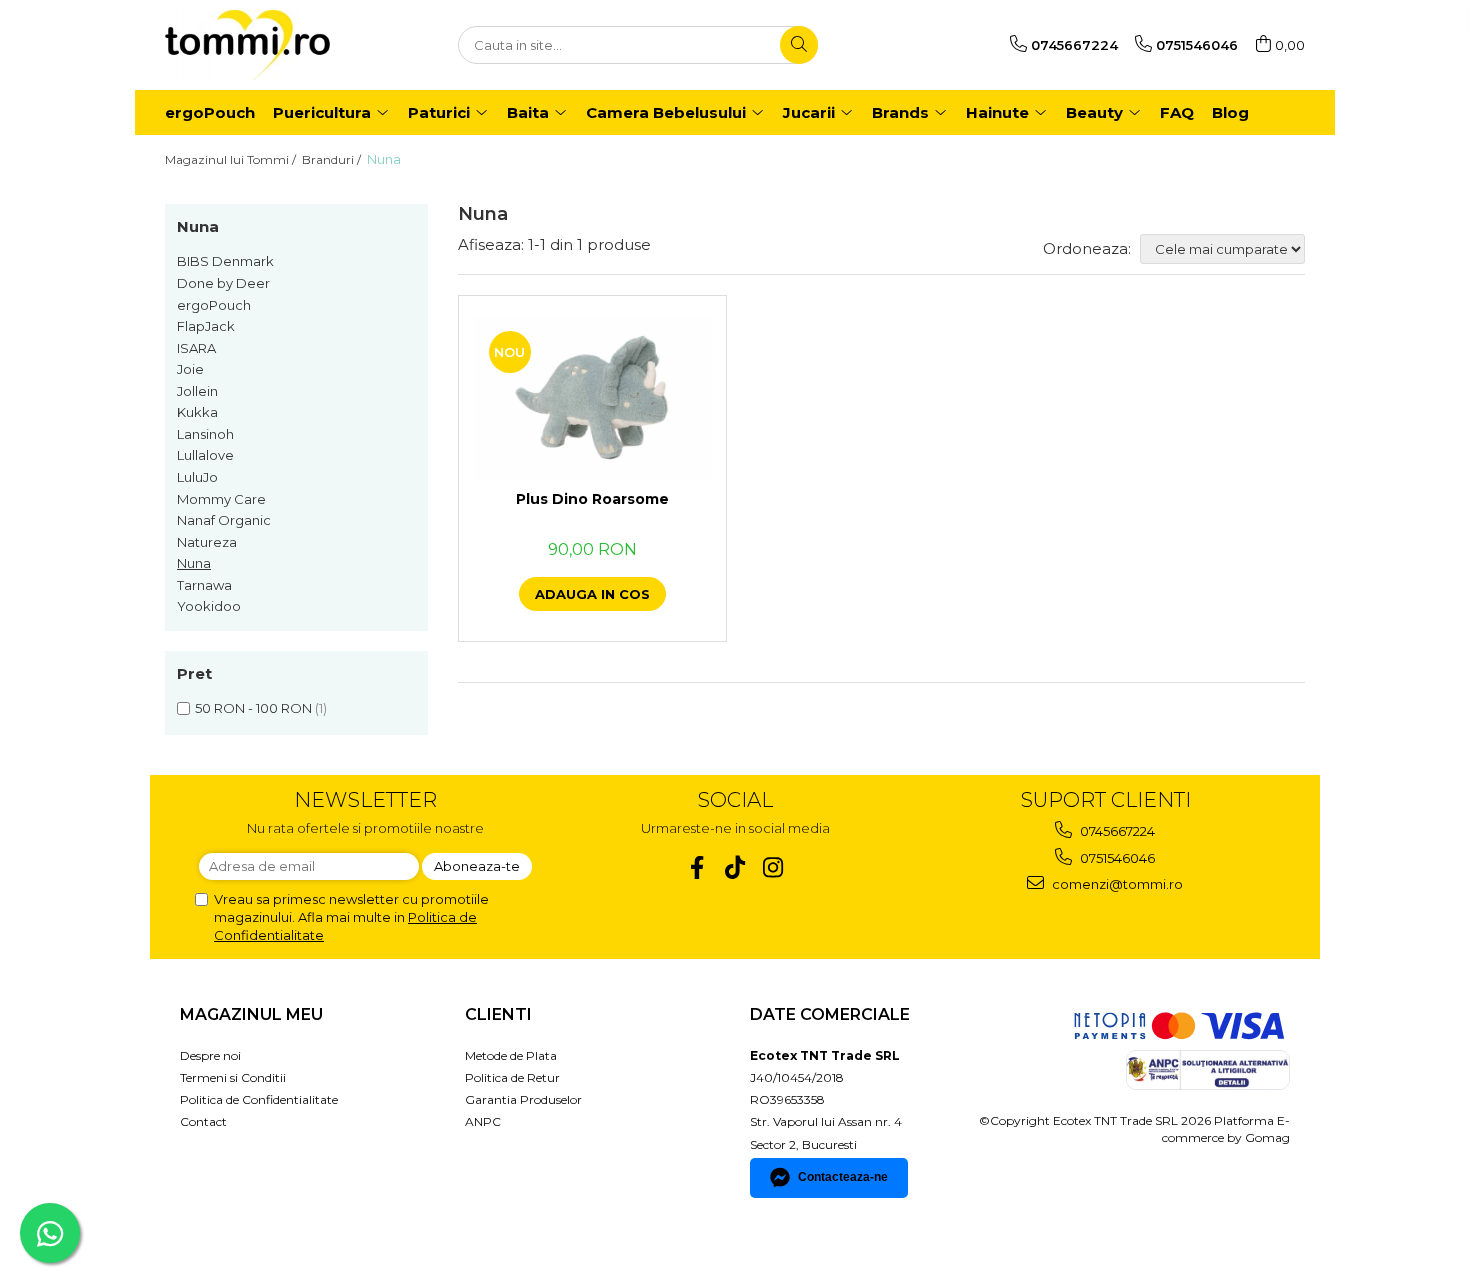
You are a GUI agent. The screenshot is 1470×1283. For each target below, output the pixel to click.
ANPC (483, 1121)
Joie (190, 369)
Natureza (207, 542)
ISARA (196, 348)
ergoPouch (214, 305)
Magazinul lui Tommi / (232, 159)
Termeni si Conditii (233, 1077)
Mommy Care (221, 499)
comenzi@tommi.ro (1116, 884)
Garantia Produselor (523, 1099)
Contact (203, 1121)
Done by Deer (223, 283)
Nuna (194, 563)
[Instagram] (773, 867)
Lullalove (205, 455)
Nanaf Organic (224, 520)
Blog (1230, 112)
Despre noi (210, 1055)
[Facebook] (697, 867)
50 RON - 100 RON (253, 708)
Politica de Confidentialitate (259, 1099)
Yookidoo (209, 606)
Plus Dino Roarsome (592, 499)
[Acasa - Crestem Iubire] (265, 45)
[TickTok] (735, 867)
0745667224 (1116, 831)
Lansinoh (205, 434)
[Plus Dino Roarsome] (592, 398)
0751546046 (1116, 858)
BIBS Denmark (225, 261)
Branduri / (333, 159)
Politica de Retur (512, 1077)
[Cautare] (799, 45)
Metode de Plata (511, 1055)
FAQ (1177, 112)
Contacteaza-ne (843, 1177)
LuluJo (197, 477)
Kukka (197, 412)
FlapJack (206, 326)
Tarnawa (204, 585)
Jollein (197, 391)
